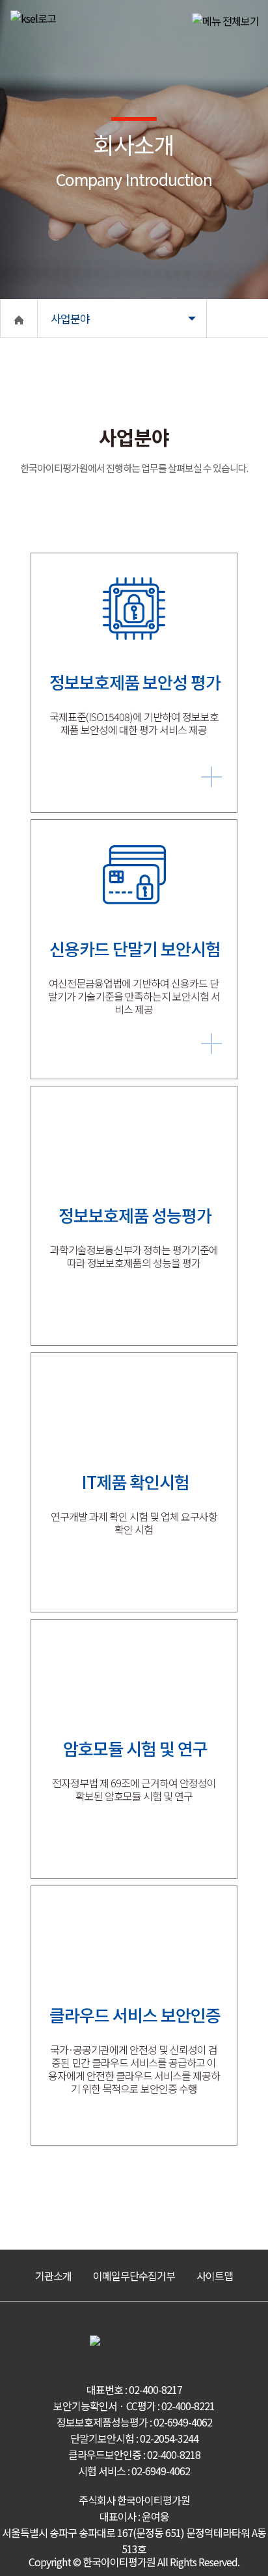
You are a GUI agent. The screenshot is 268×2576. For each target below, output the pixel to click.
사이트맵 (215, 2276)
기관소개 (53, 2276)
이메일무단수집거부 (134, 2276)
